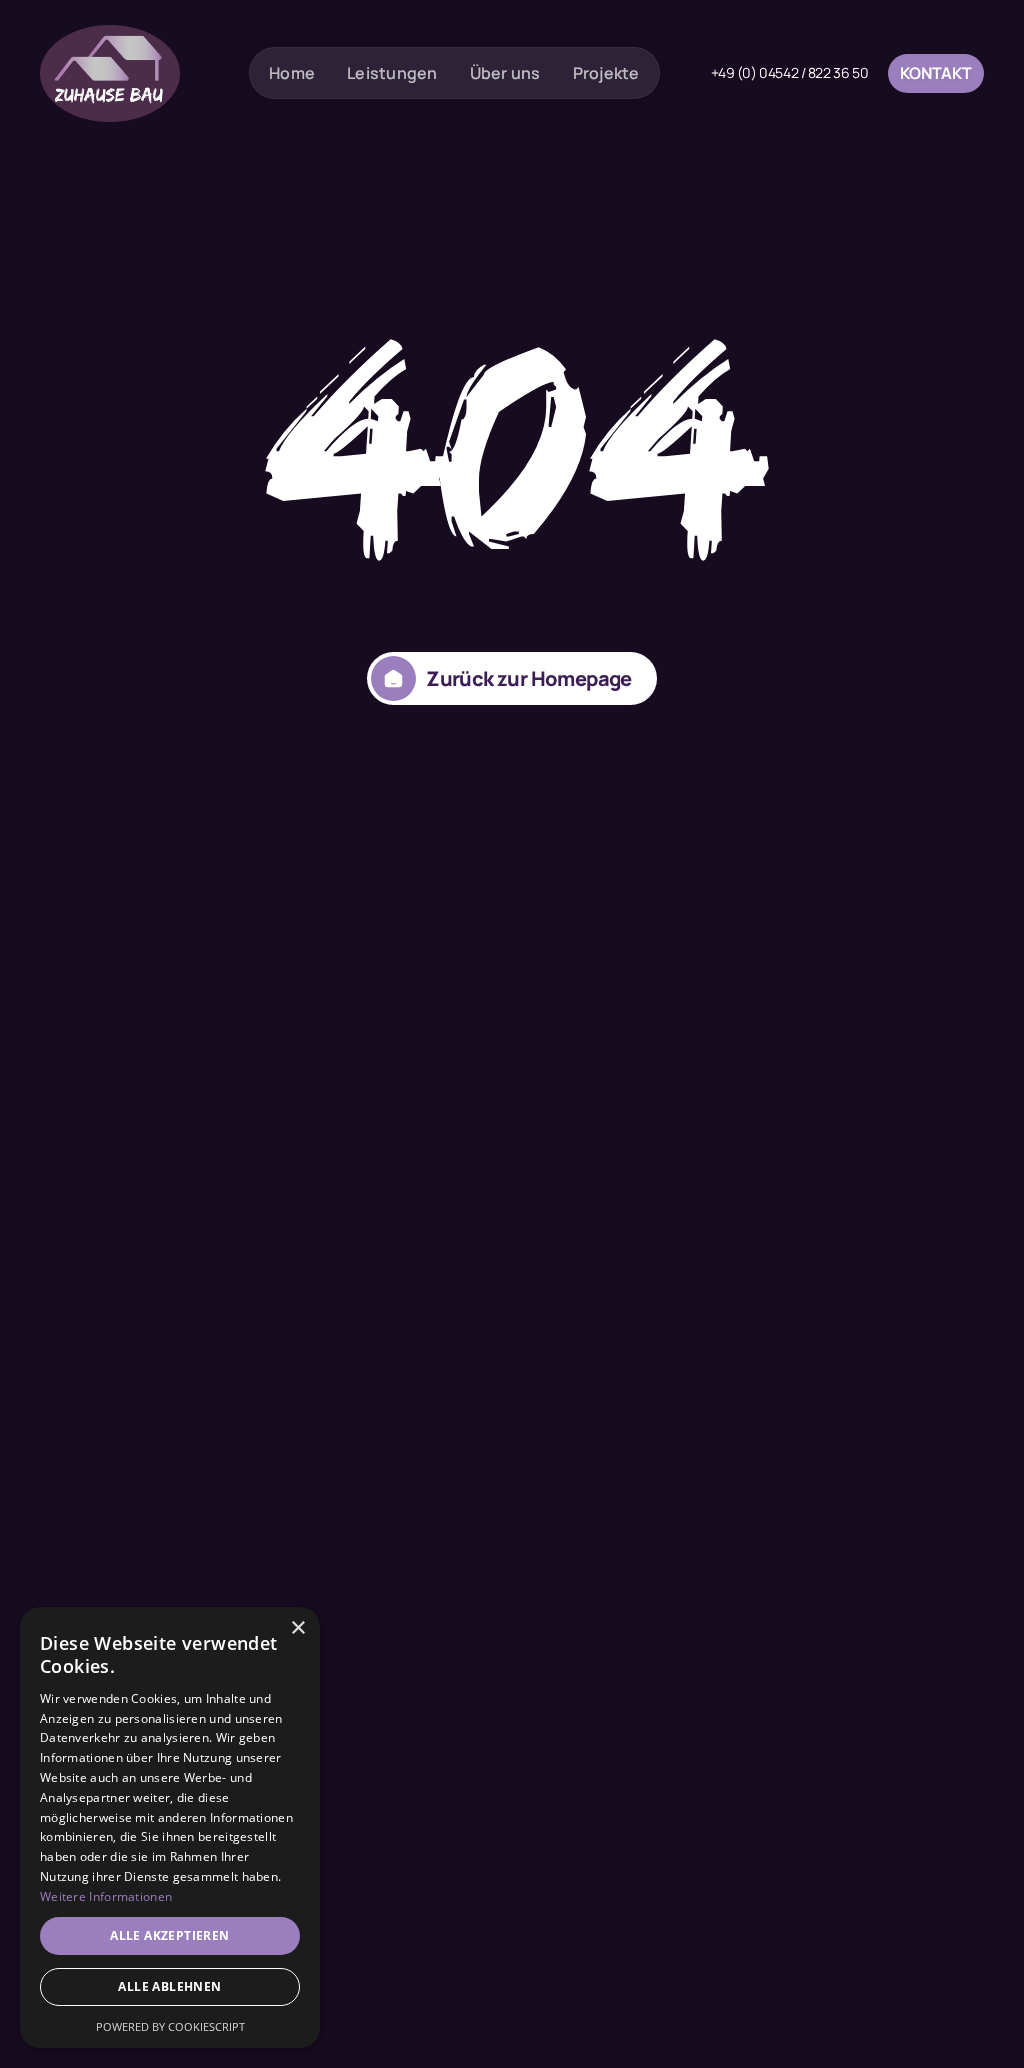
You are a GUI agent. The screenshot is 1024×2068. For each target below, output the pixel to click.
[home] (110, 73)
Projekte (606, 73)
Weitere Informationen (106, 1896)
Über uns (505, 73)
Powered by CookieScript (170, 2026)
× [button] (297, 1628)
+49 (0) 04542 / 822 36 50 (790, 73)
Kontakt (936, 73)
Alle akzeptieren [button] (169, 1935)
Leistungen (392, 73)
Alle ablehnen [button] (169, 1986)
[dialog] (170, 1827)
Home (292, 73)
